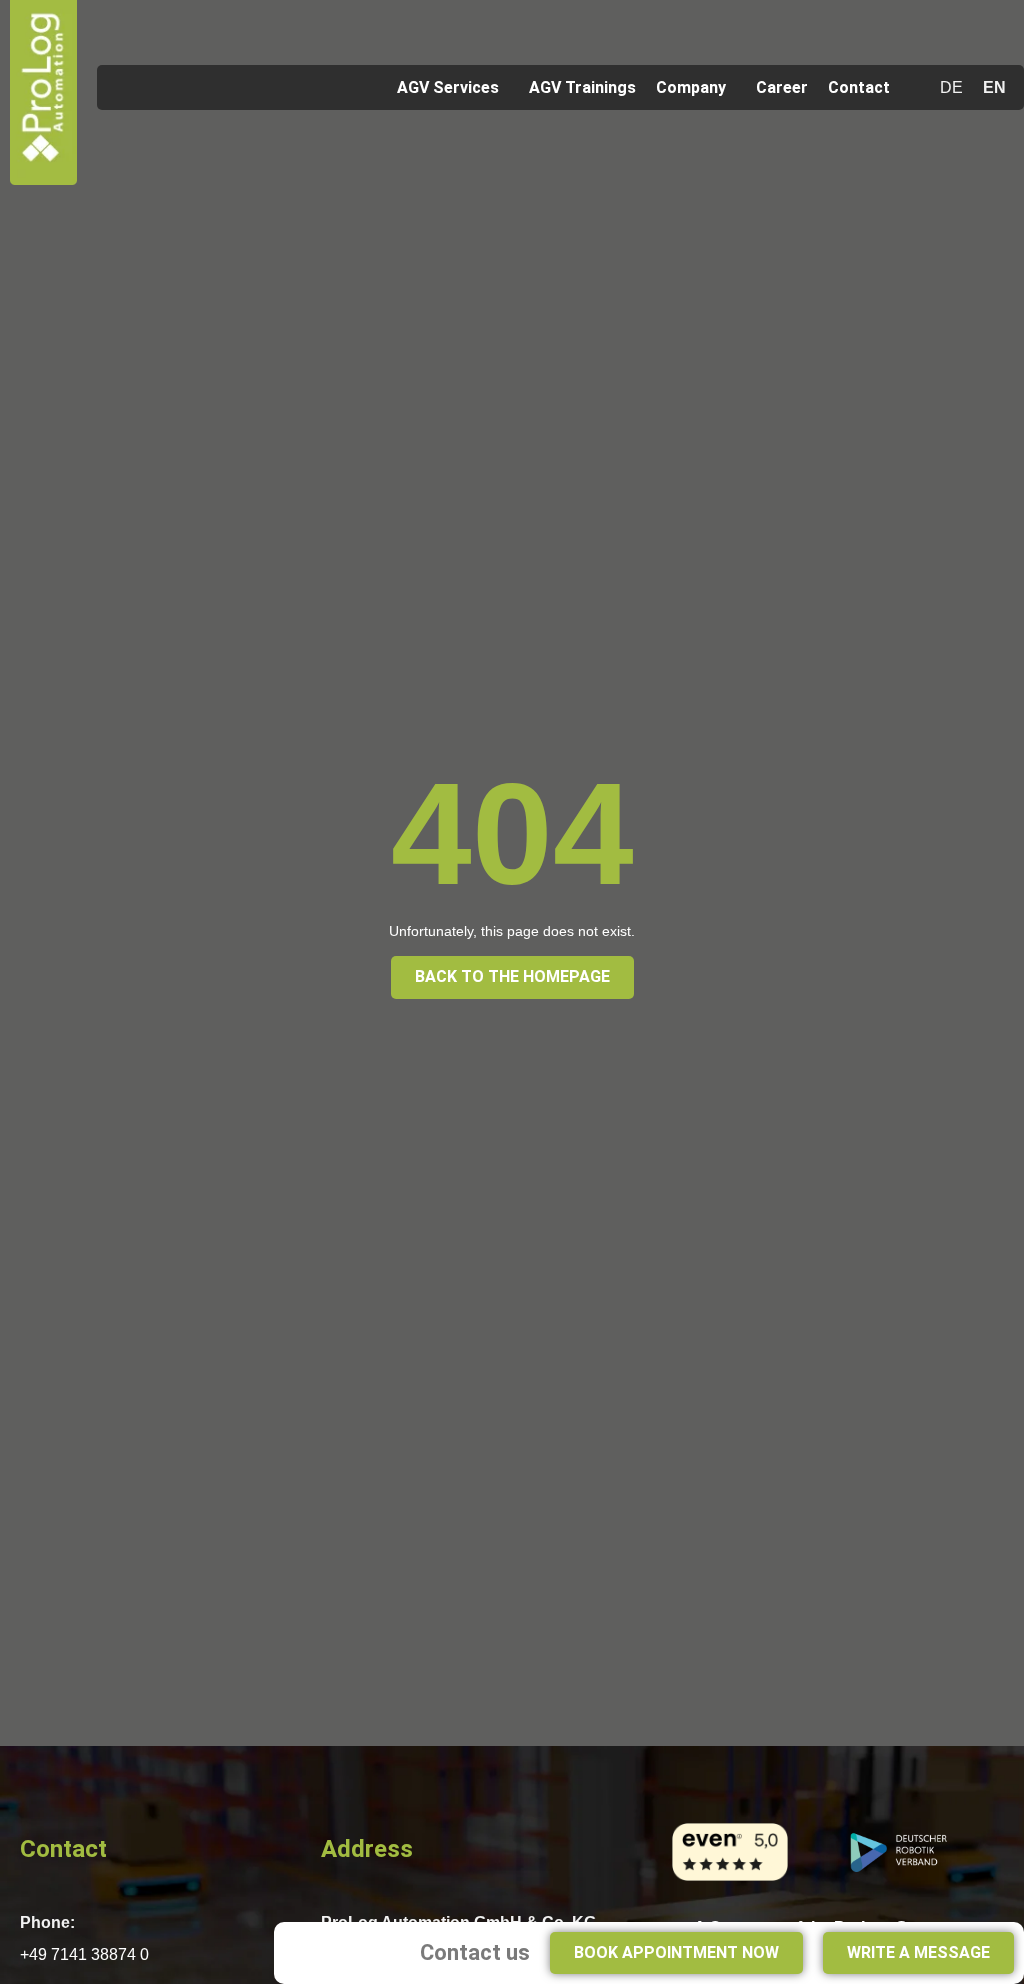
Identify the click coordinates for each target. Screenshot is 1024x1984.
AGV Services (448, 87)
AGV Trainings (582, 87)
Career (782, 87)
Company (691, 87)
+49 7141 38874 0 (84, 1954)
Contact (859, 87)
